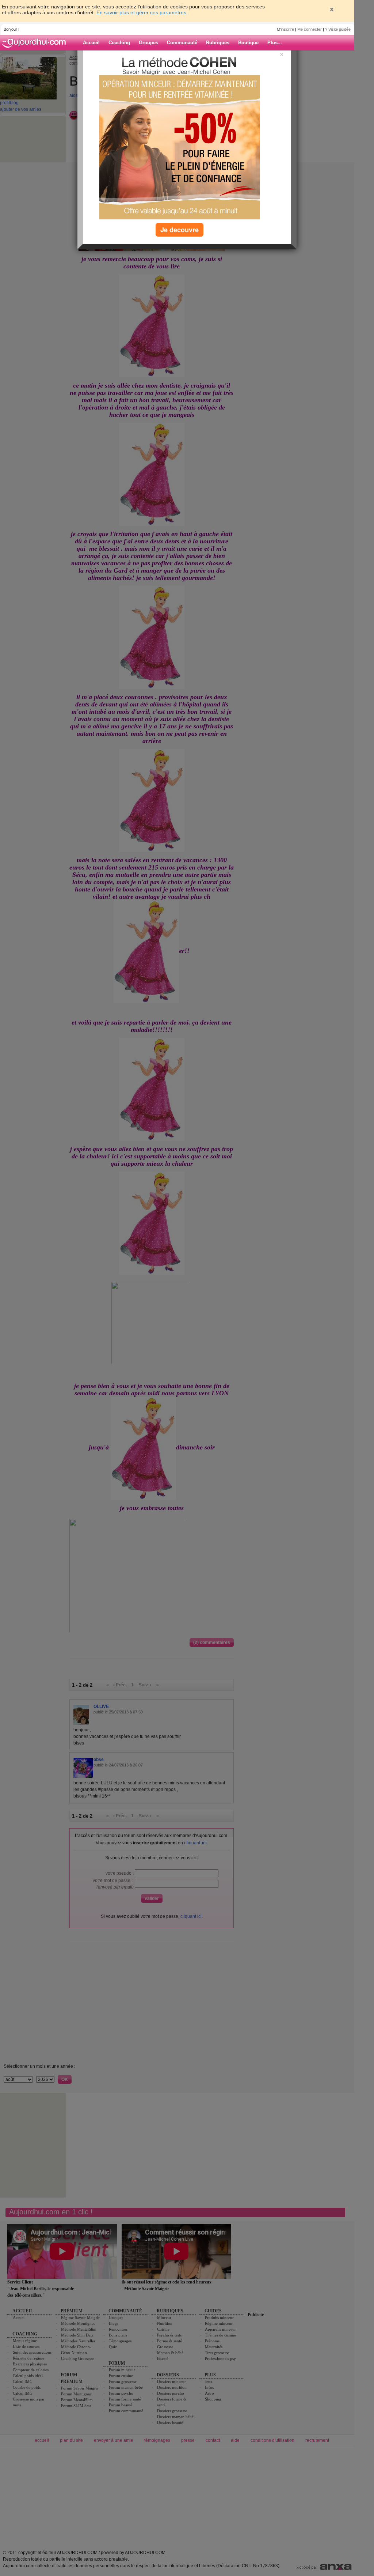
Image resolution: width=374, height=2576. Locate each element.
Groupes (148, 43)
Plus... (275, 43)
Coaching (119, 43)
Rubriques (218, 43)
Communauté (182, 43)
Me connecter (310, 29)
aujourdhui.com (36, 43)
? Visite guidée (338, 29)
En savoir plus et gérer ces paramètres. (142, 12)
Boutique (248, 43)
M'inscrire (285, 29)
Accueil (91, 43)
